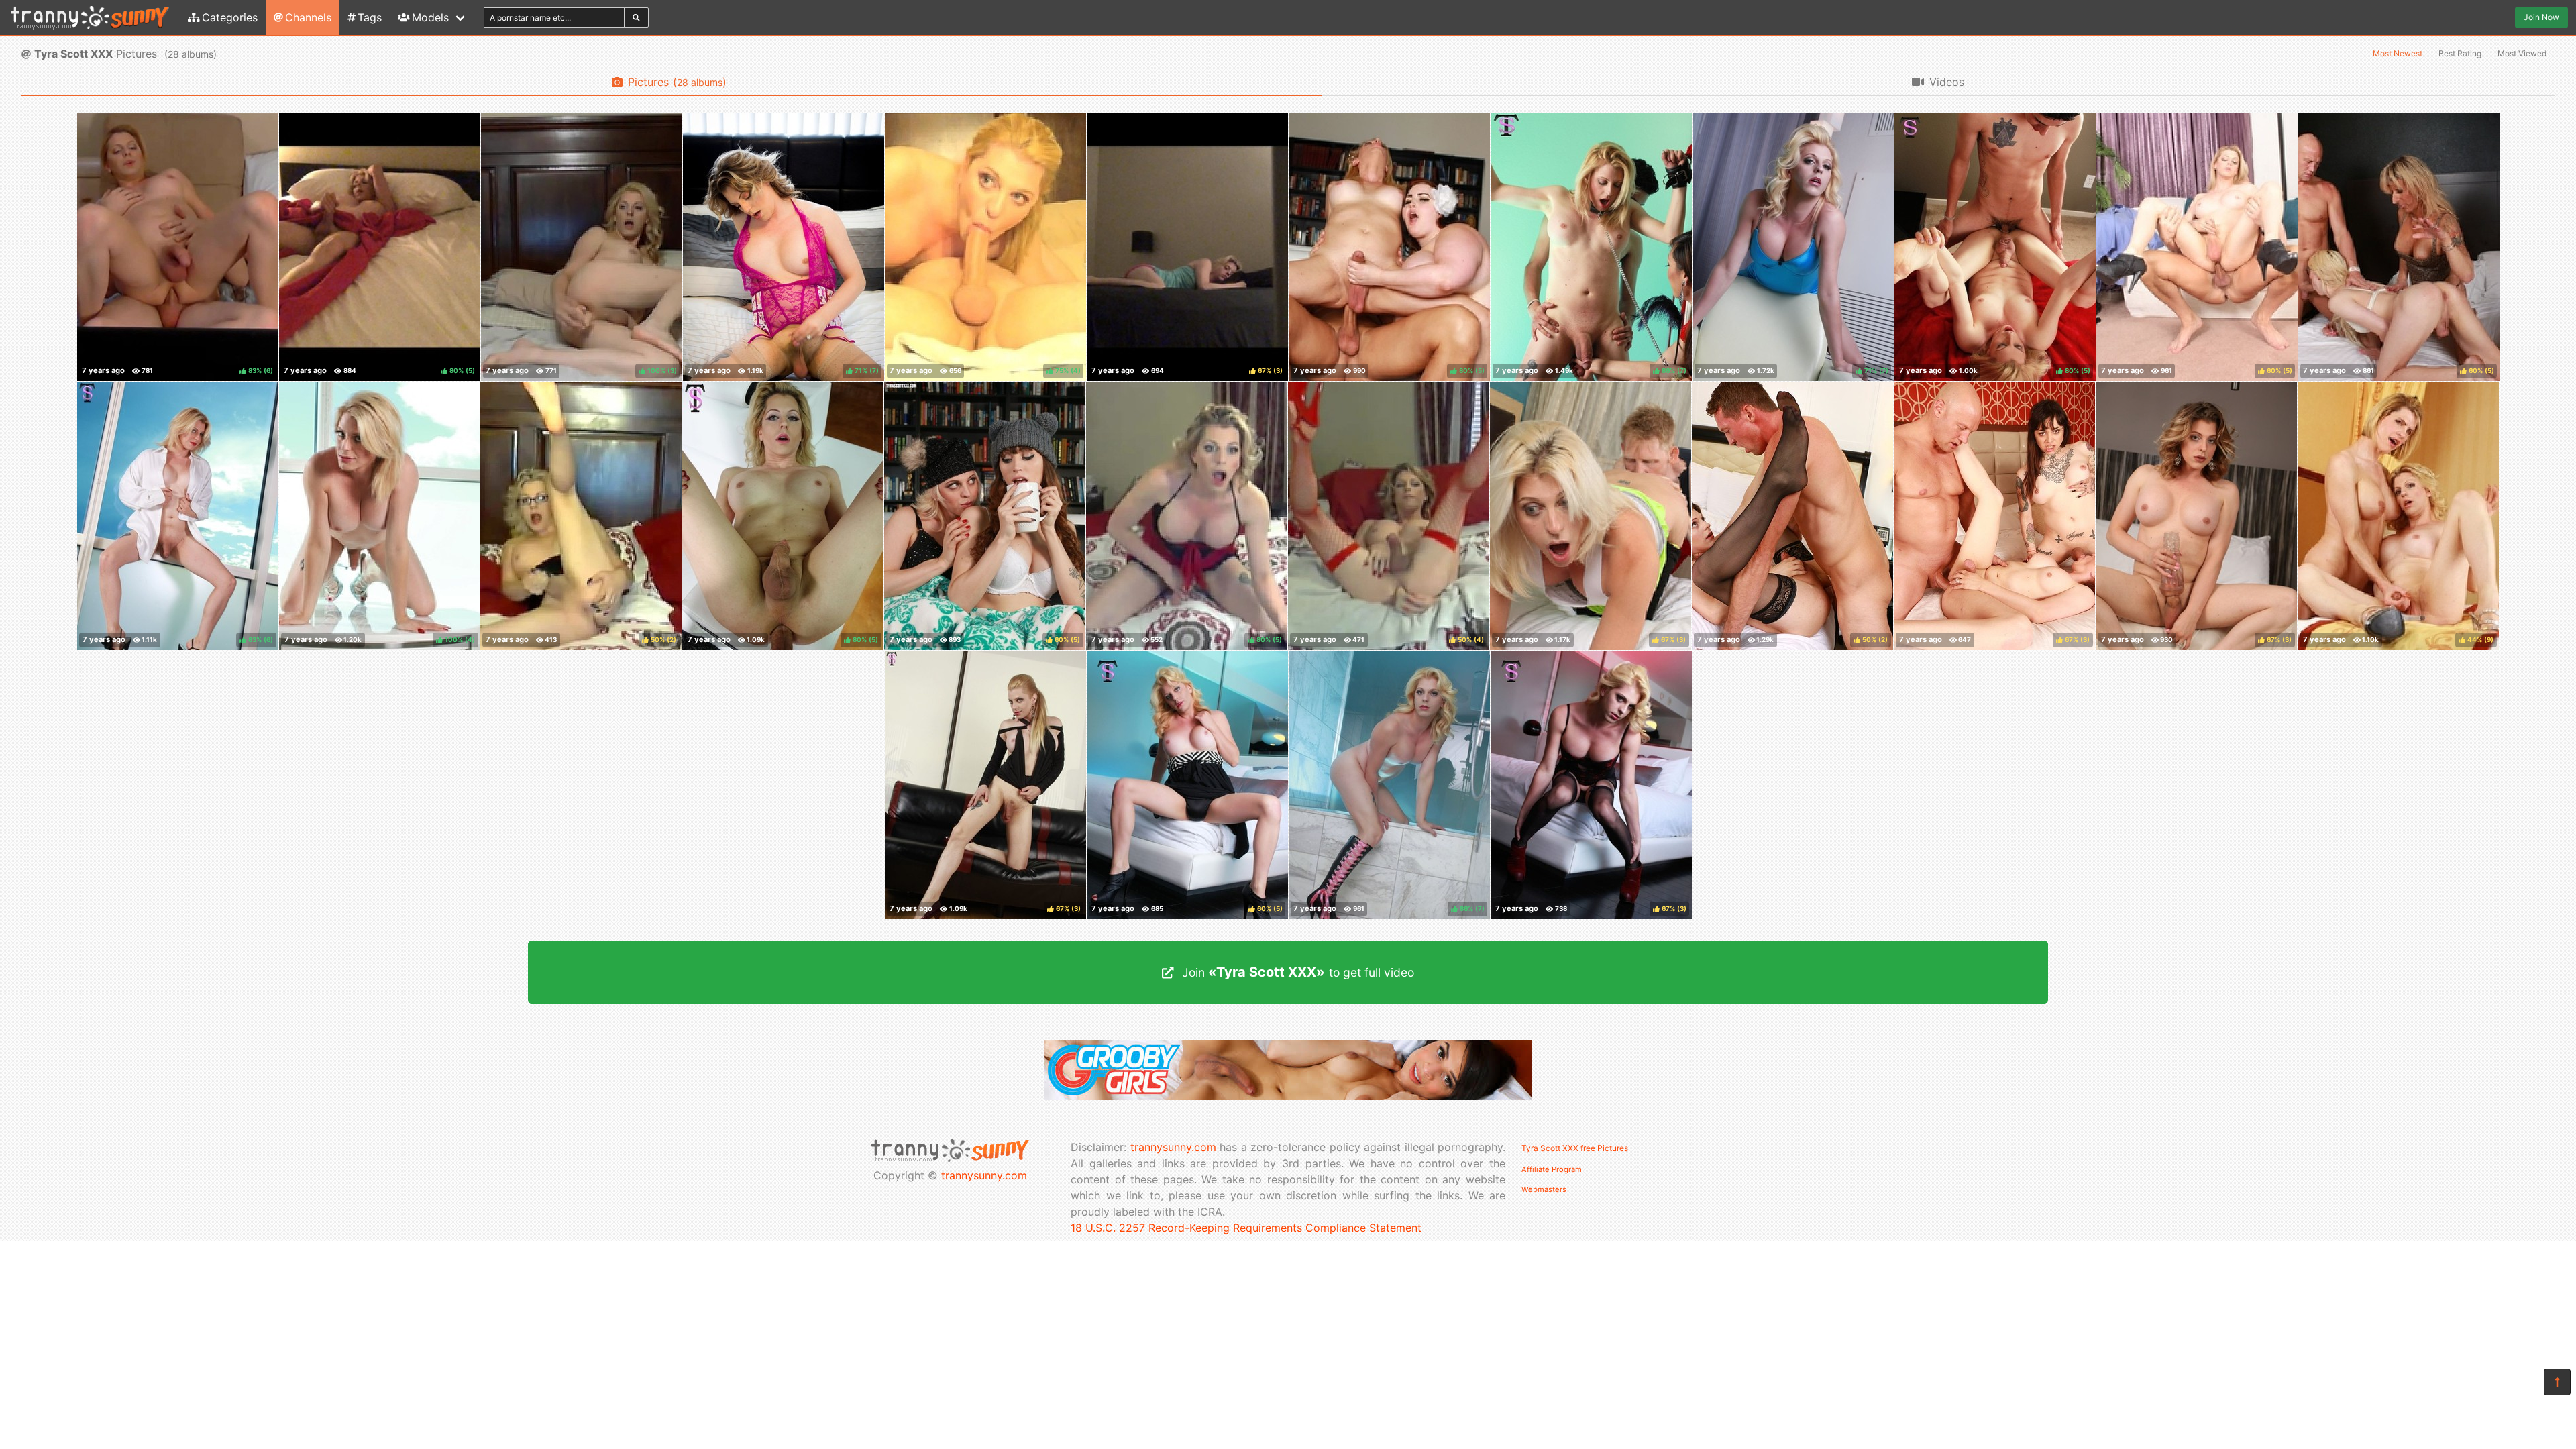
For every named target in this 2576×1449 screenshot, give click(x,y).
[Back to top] (2557, 1382)
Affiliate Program (1552, 1169)
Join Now (2541, 17)
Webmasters (1544, 1189)
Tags (370, 17)
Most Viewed (2522, 53)
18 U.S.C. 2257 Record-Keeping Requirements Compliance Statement (1246, 1228)
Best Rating (2460, 53)
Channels (308, 17)
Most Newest (2398, 53)
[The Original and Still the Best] (1288, 1096)
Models (430, 17)
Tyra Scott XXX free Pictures (1575, 1148)
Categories (230, 17)
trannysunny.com (984, 1175)
